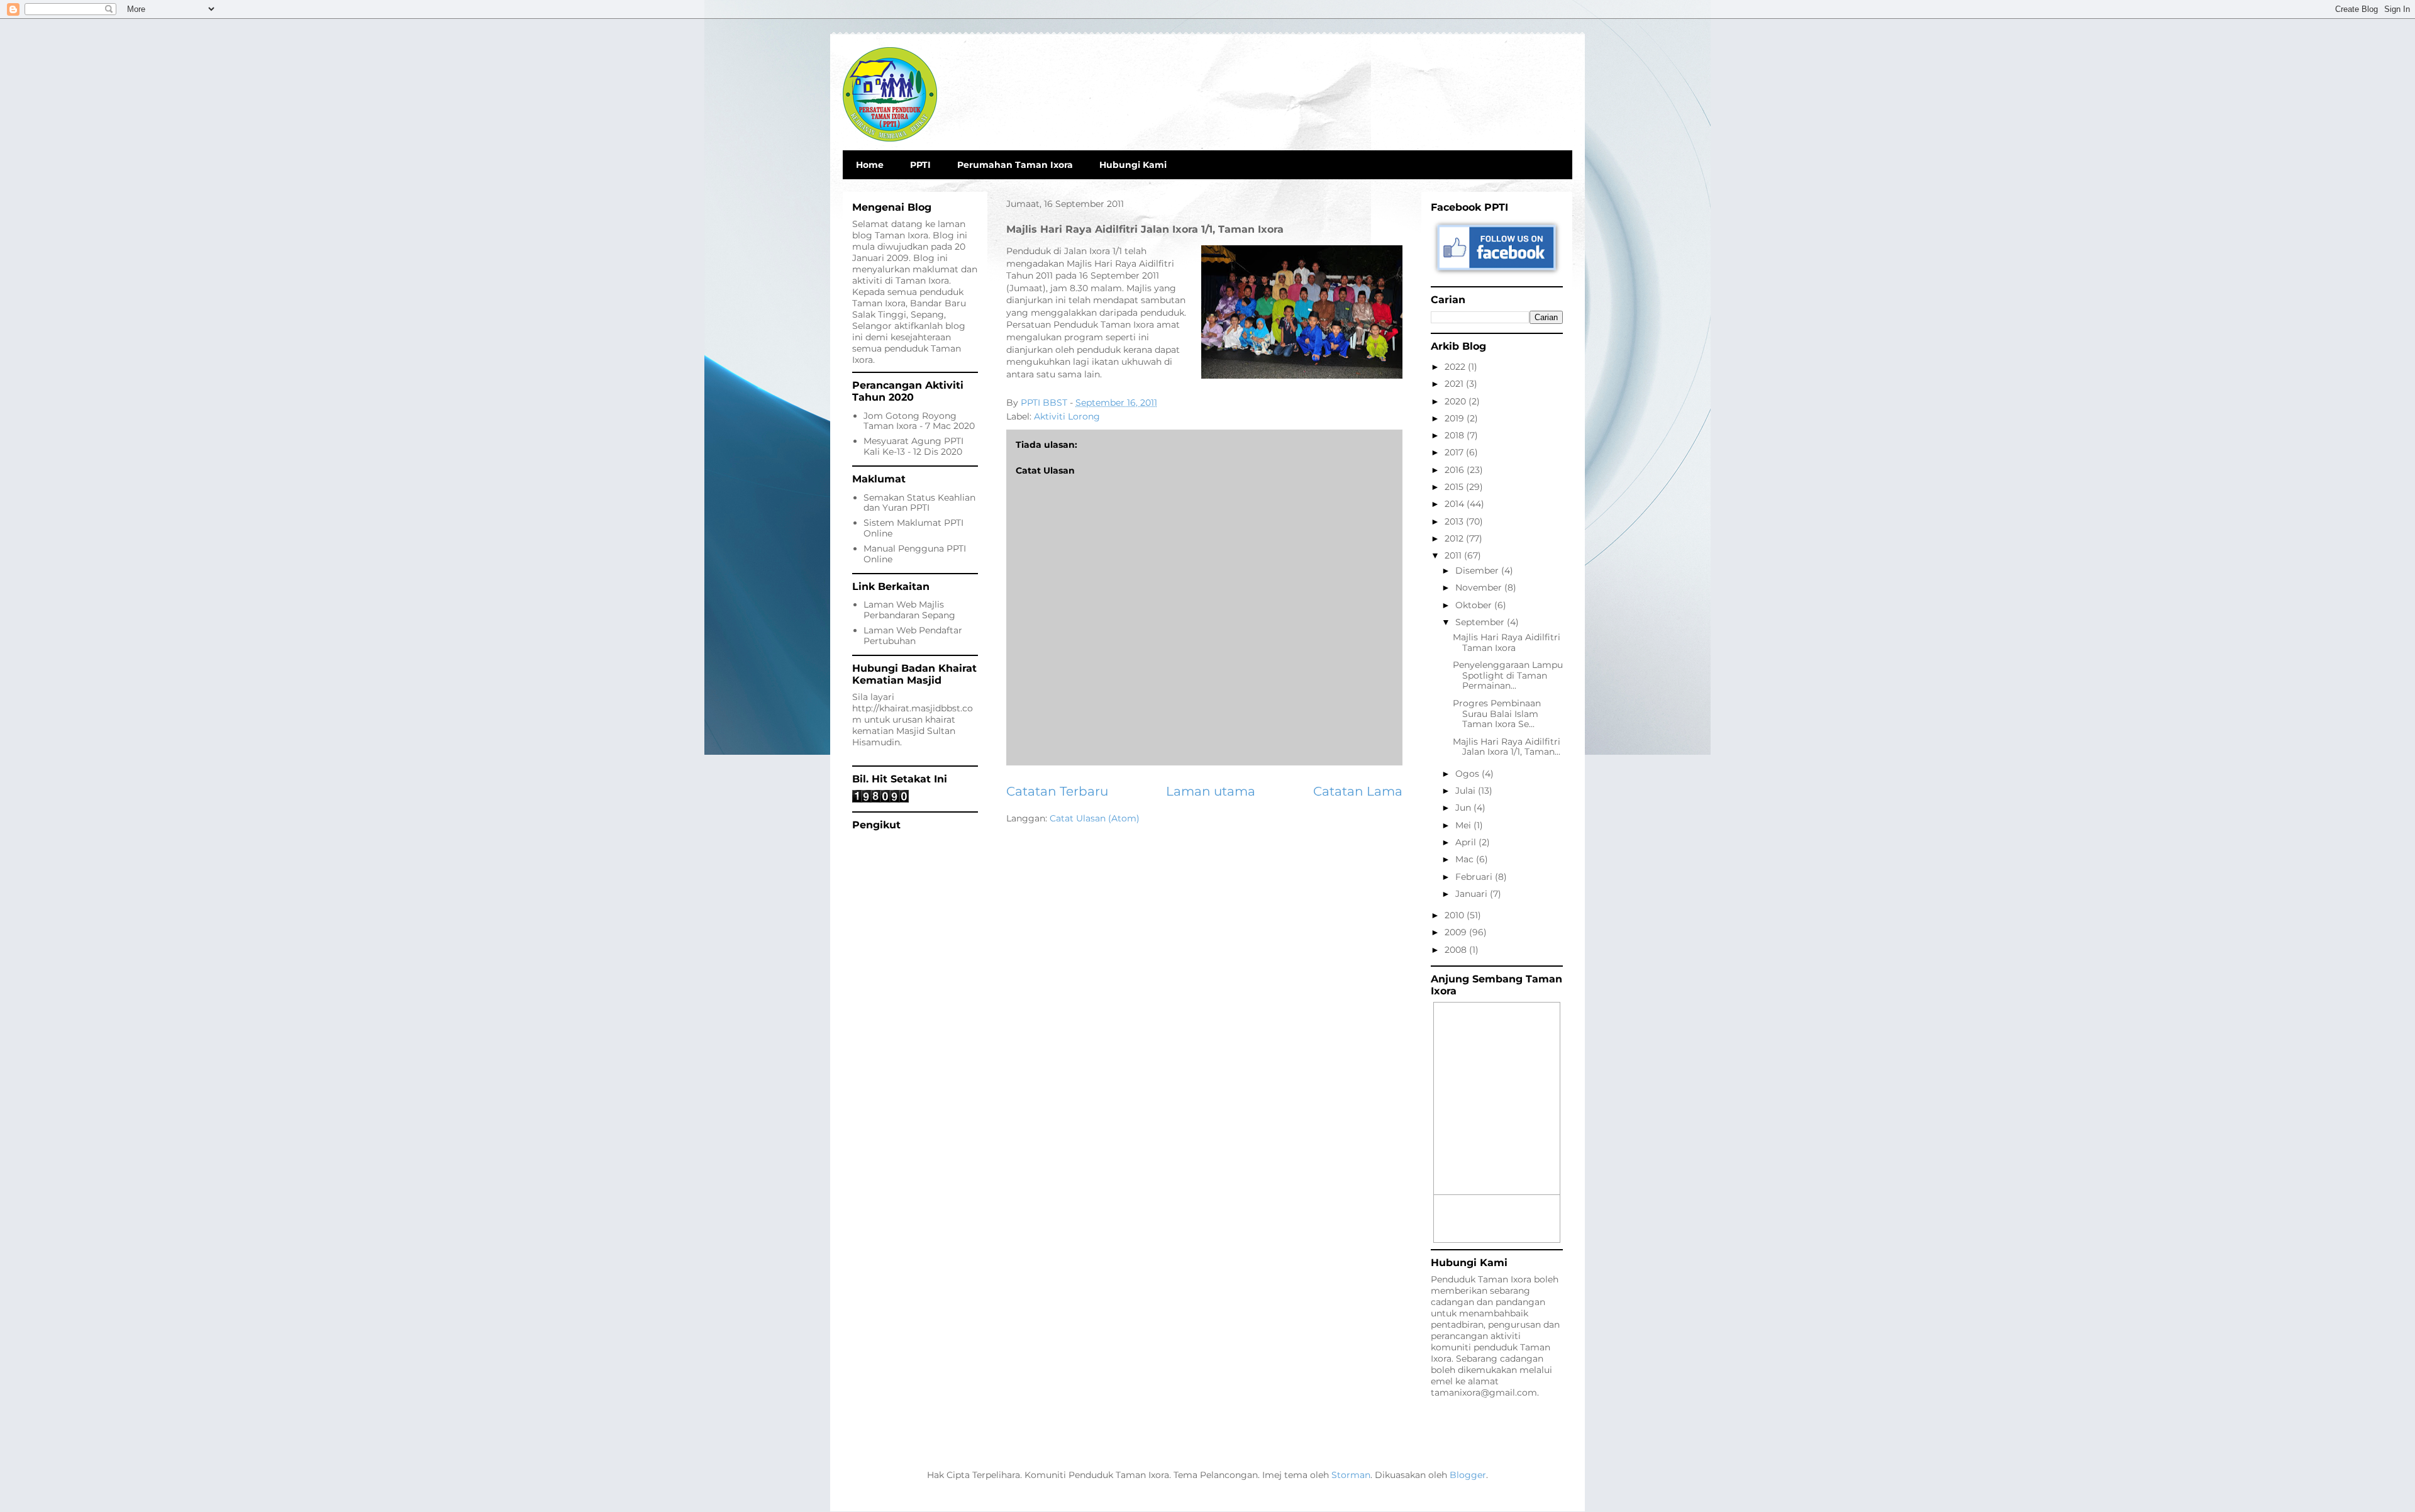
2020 (1457, 401)
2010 (1456, 915)
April (1467, 842)
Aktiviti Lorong (1067, 416)
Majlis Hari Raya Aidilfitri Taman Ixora (1507, 642)
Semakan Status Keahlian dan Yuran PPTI (919, 503)
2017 (1455, 452)
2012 (1455, 538)
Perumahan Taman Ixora (1015, 165)
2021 (1455, 384)
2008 (1457, 950)
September (1481, 622)
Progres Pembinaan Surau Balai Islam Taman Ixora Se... (1497, 714)
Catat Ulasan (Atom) (1095, 818)
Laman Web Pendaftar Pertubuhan (913, 636)
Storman (1351, 1475)
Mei (1464, 825)
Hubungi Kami (1133, 165)
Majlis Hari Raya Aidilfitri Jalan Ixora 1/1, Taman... (1507, 747)
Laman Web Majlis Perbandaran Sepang (909, 610)
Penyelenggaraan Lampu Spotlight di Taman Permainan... (1508, 675)
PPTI (920, 165)
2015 (1455, 487)
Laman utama (1211, 791)
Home (870, 165)
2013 (1455, 521)
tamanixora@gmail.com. (1485, 1392)
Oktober (1475, 605)
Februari (1475, 877)
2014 (1456, 504)
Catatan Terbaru (1057, 791)
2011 (1454, 555)
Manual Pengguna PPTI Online (915, 554)
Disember (1478, 570)
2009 (1457, 932)
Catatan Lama (1358, 791)
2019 (1456, 418)
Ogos (1468, 774)
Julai (1467, 791)
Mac (1466, 859)
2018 (1456, 435)
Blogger (1468, 1475)
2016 (1456, 470)
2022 (1456, 367)
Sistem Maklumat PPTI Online (913, 528)
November (1480, 587)
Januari (1473, 894)
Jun (1464, 808)
